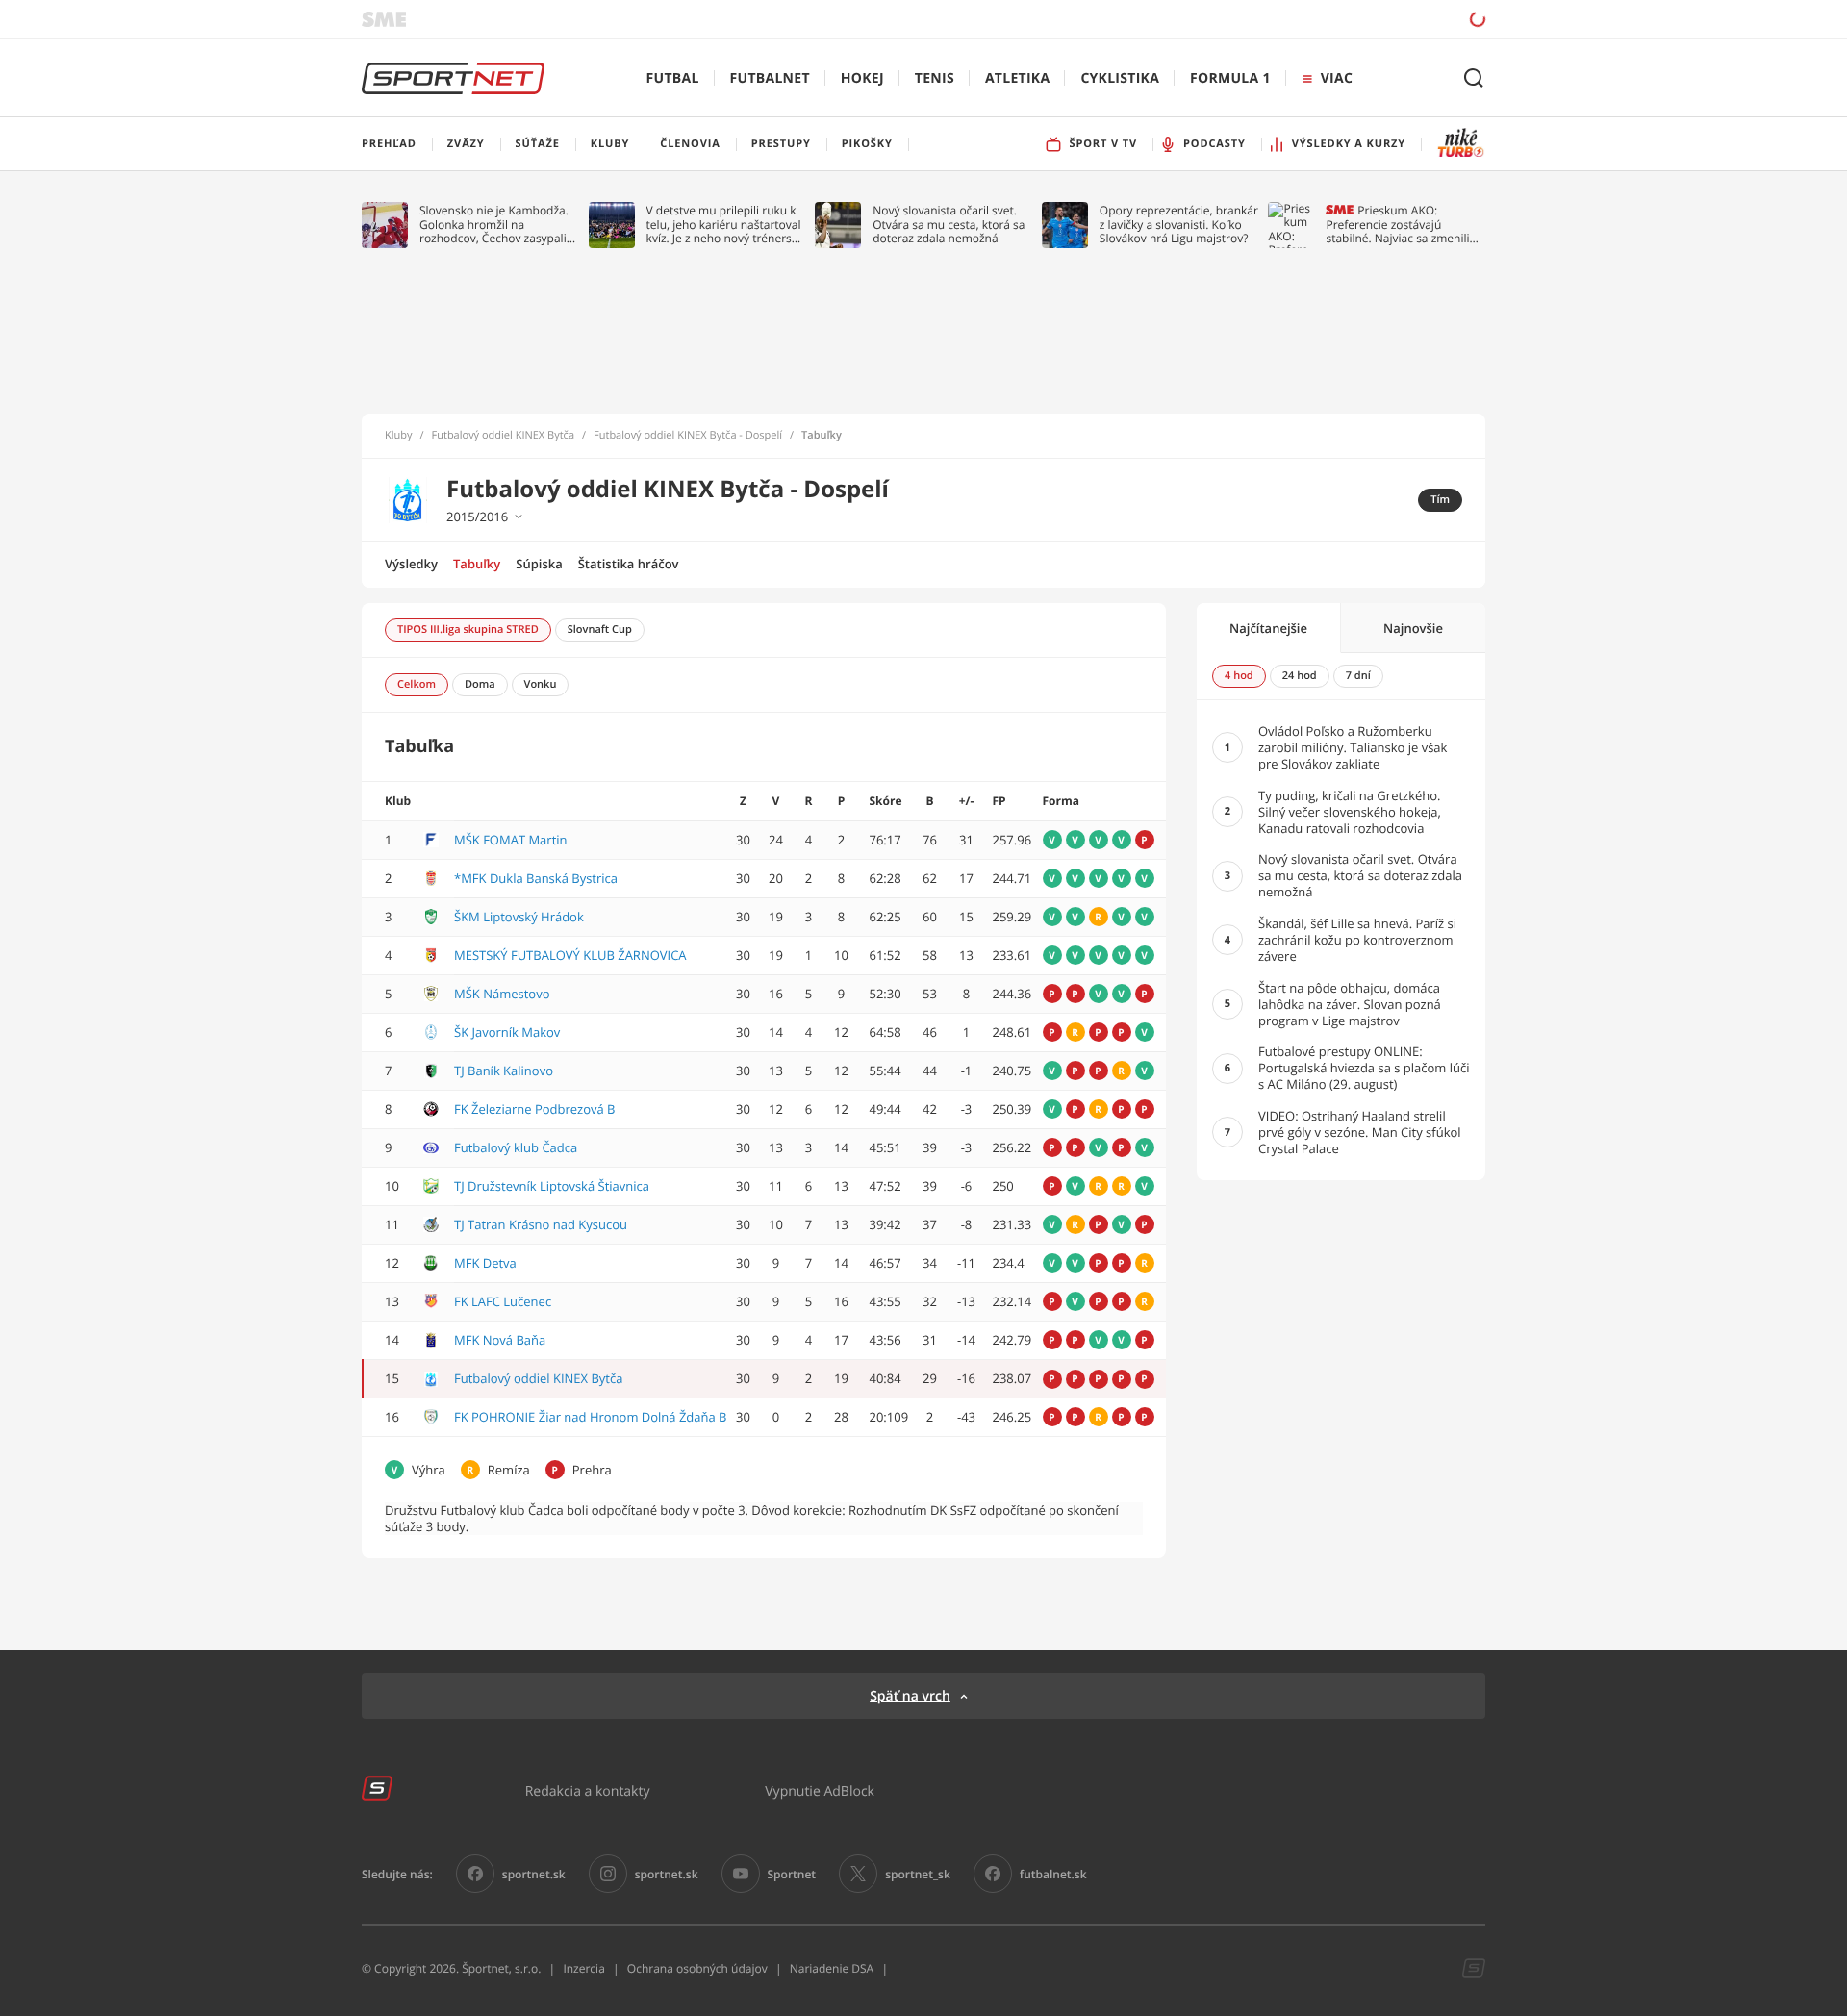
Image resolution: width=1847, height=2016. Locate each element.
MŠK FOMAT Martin (511, 840)
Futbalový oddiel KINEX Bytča (503, 436)
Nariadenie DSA (832, 1968)
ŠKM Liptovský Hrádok (519, 917)
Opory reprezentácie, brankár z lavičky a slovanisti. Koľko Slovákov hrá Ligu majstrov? (1179, 225)
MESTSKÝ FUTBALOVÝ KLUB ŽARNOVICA (570, 955)
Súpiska (539, 564)
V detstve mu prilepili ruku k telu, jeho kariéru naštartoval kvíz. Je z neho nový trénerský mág (725, 225)
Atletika (1017, 78)
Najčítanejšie (1268, 628)
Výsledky (411, 564)
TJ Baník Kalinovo (504, 1071)
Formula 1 (1230, 78)
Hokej (862, 78)
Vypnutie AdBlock (820, 1790)
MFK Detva (485, 1263)
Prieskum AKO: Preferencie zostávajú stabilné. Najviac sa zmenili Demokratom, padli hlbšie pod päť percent (1397, 225)
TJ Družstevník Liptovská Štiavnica (552, 1186)
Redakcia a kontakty (588, 1790)
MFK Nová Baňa (500, 1340)
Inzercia (583, 1968)
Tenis (935, 78)
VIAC (1337, 78)
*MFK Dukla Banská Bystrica (536, 878)
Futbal (673, 78)
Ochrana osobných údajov (697, 1968)
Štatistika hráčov (629, 564)
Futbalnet (770, 78)
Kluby (399, 436)
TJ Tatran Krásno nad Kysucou (541, 1224)
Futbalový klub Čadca (516, 1147)
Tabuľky (477, 564)
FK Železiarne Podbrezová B (535, 1109)
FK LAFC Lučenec (503, 1301)
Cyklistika (1120, 78)
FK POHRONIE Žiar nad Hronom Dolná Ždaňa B (591, 1417)
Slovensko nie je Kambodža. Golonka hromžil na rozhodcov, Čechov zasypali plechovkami (494, 225)
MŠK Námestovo (502, 994)
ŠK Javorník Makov (507, 1032)
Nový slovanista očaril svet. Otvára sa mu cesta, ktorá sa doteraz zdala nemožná (949, 225)
